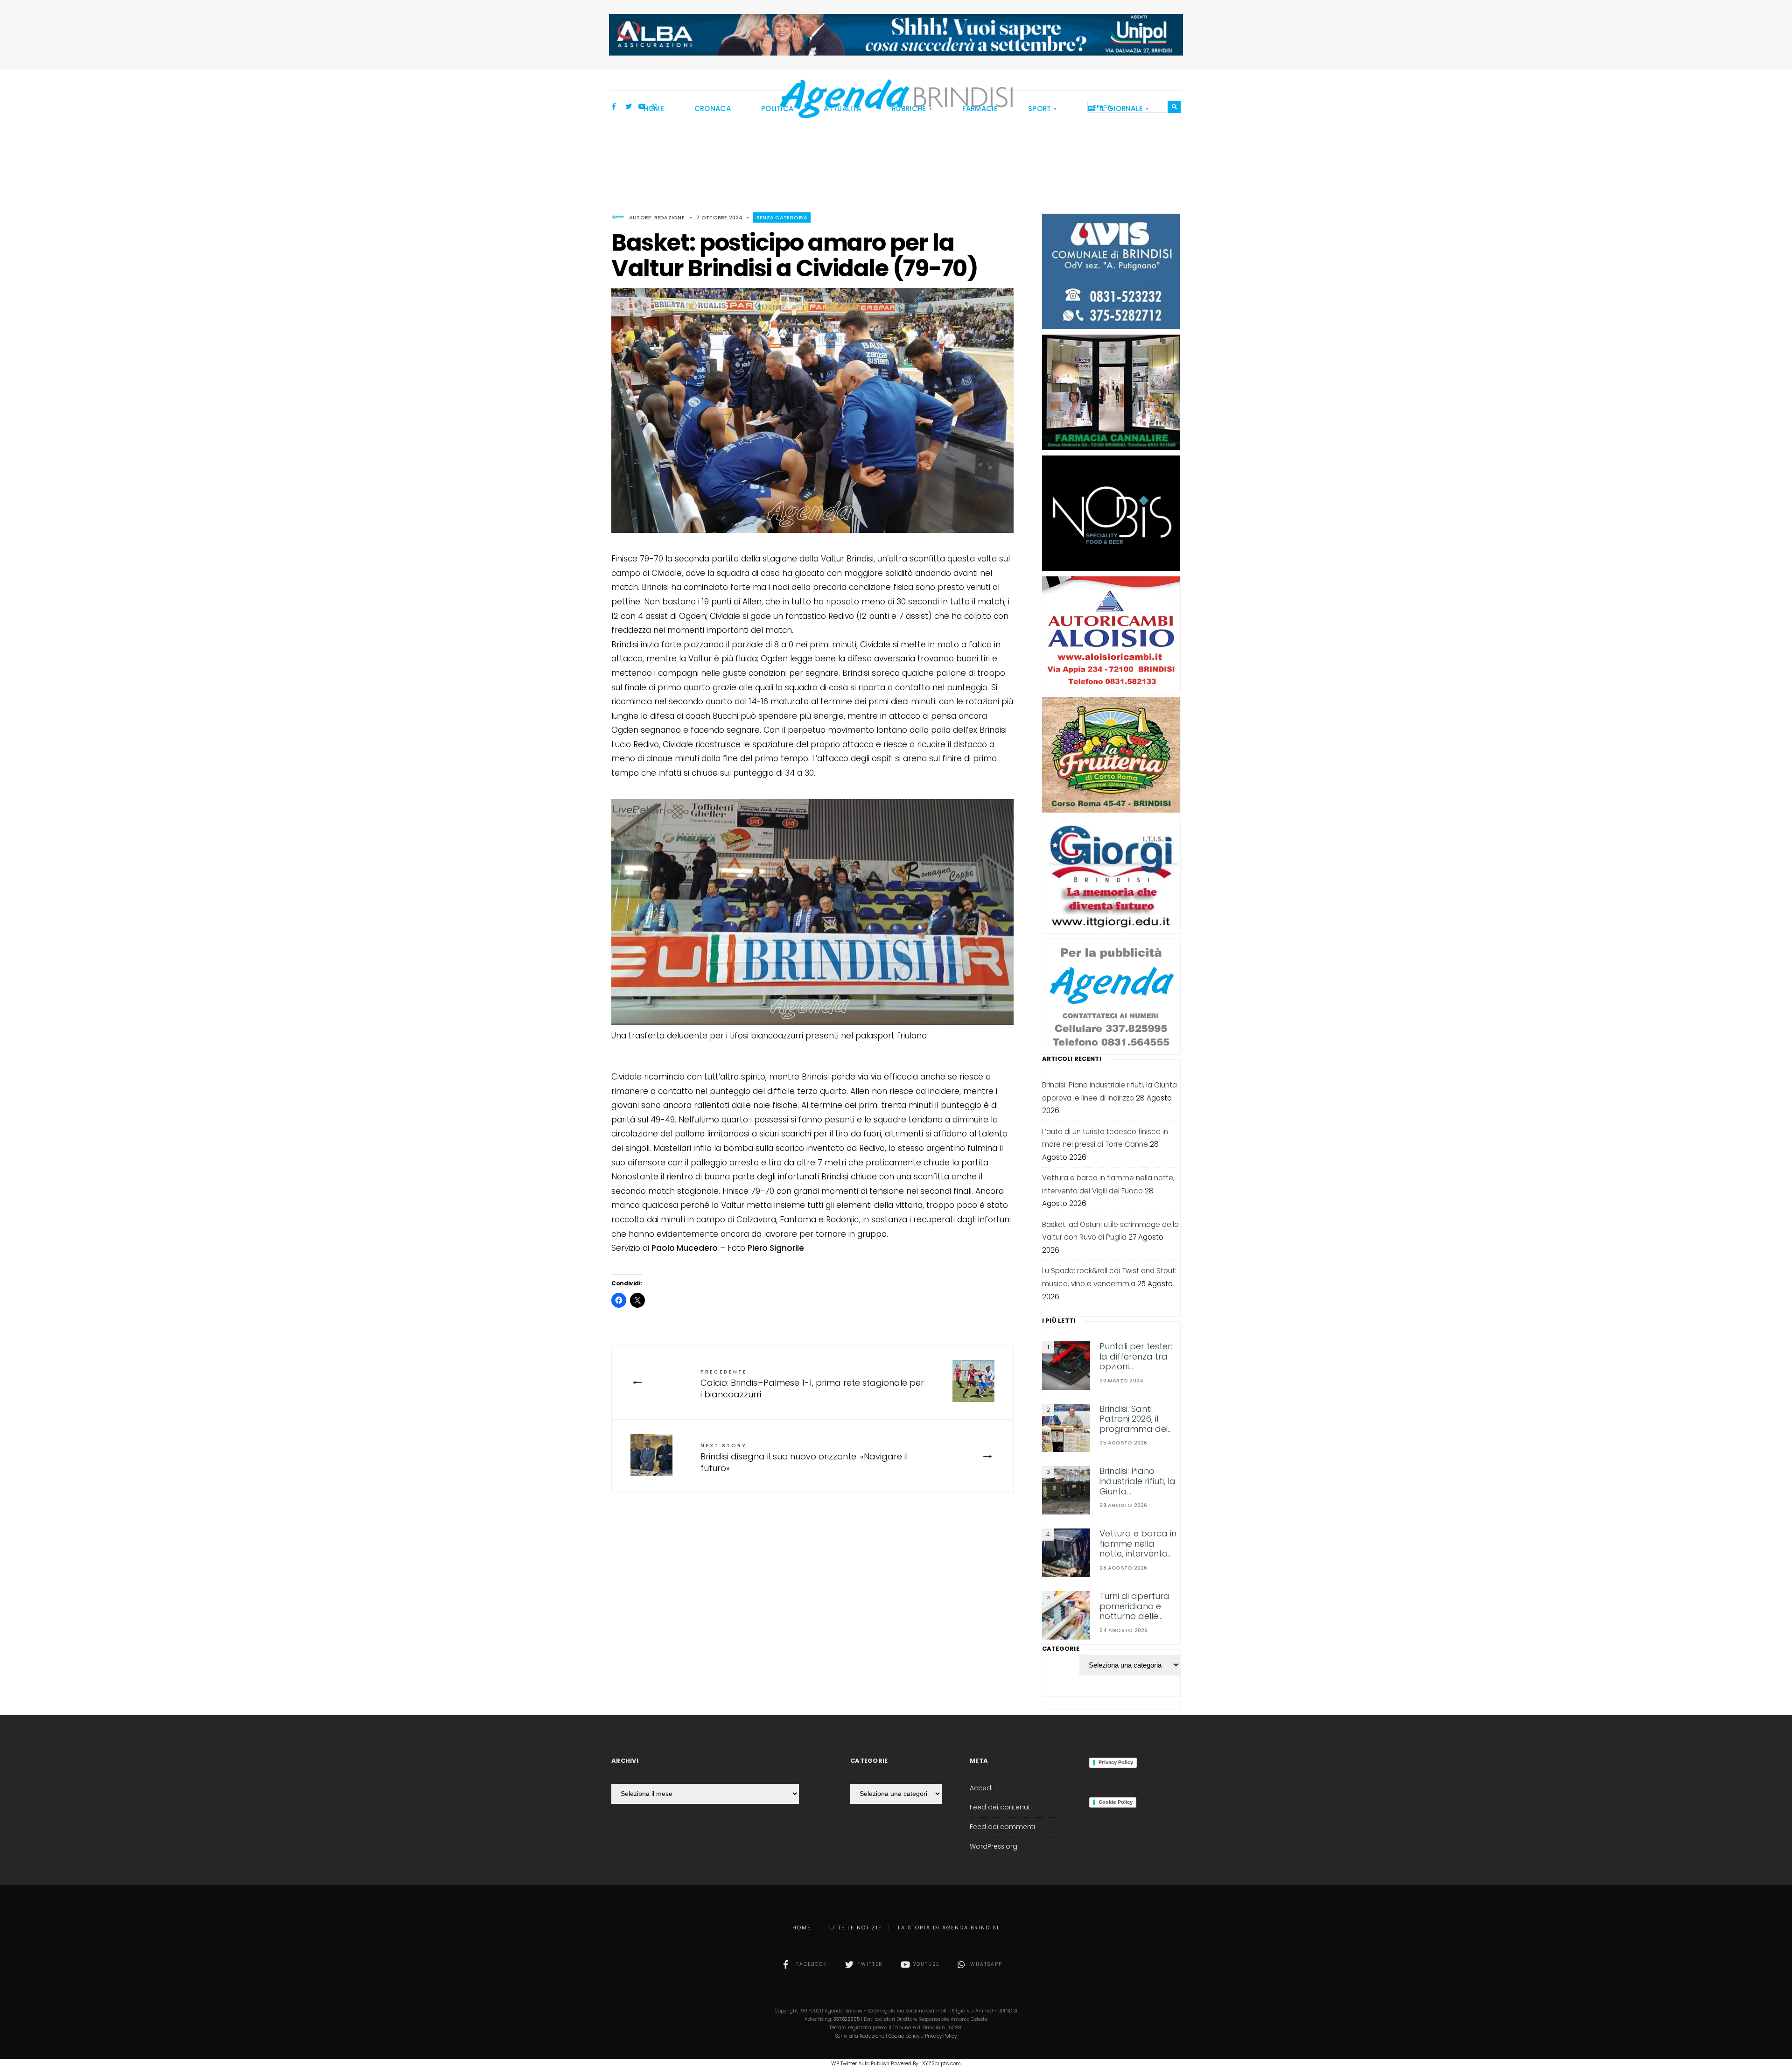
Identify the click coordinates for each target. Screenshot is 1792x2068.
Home (802, 1928)
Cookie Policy (1116, 1802)
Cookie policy (904, 2036)
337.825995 (847, 2019)
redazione (669, 217)
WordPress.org (994, 1847)
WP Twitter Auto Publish (860, 2063)
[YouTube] (642, 107)
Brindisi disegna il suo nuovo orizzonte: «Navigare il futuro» (804, 1458)
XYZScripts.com (941, 2063)
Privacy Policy (1116, 1762)
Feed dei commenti (1002, 1827)
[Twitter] (629, 107)
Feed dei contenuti (1001, 1807)
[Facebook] (616, 107)
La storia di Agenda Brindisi (948, 1928)
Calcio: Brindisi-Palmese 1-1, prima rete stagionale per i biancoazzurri (812, 1384)
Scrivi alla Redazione (860, 2036)
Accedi (981, 1788)
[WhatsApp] (655, 107)
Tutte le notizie (854, 1928)
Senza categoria (782, 217)
